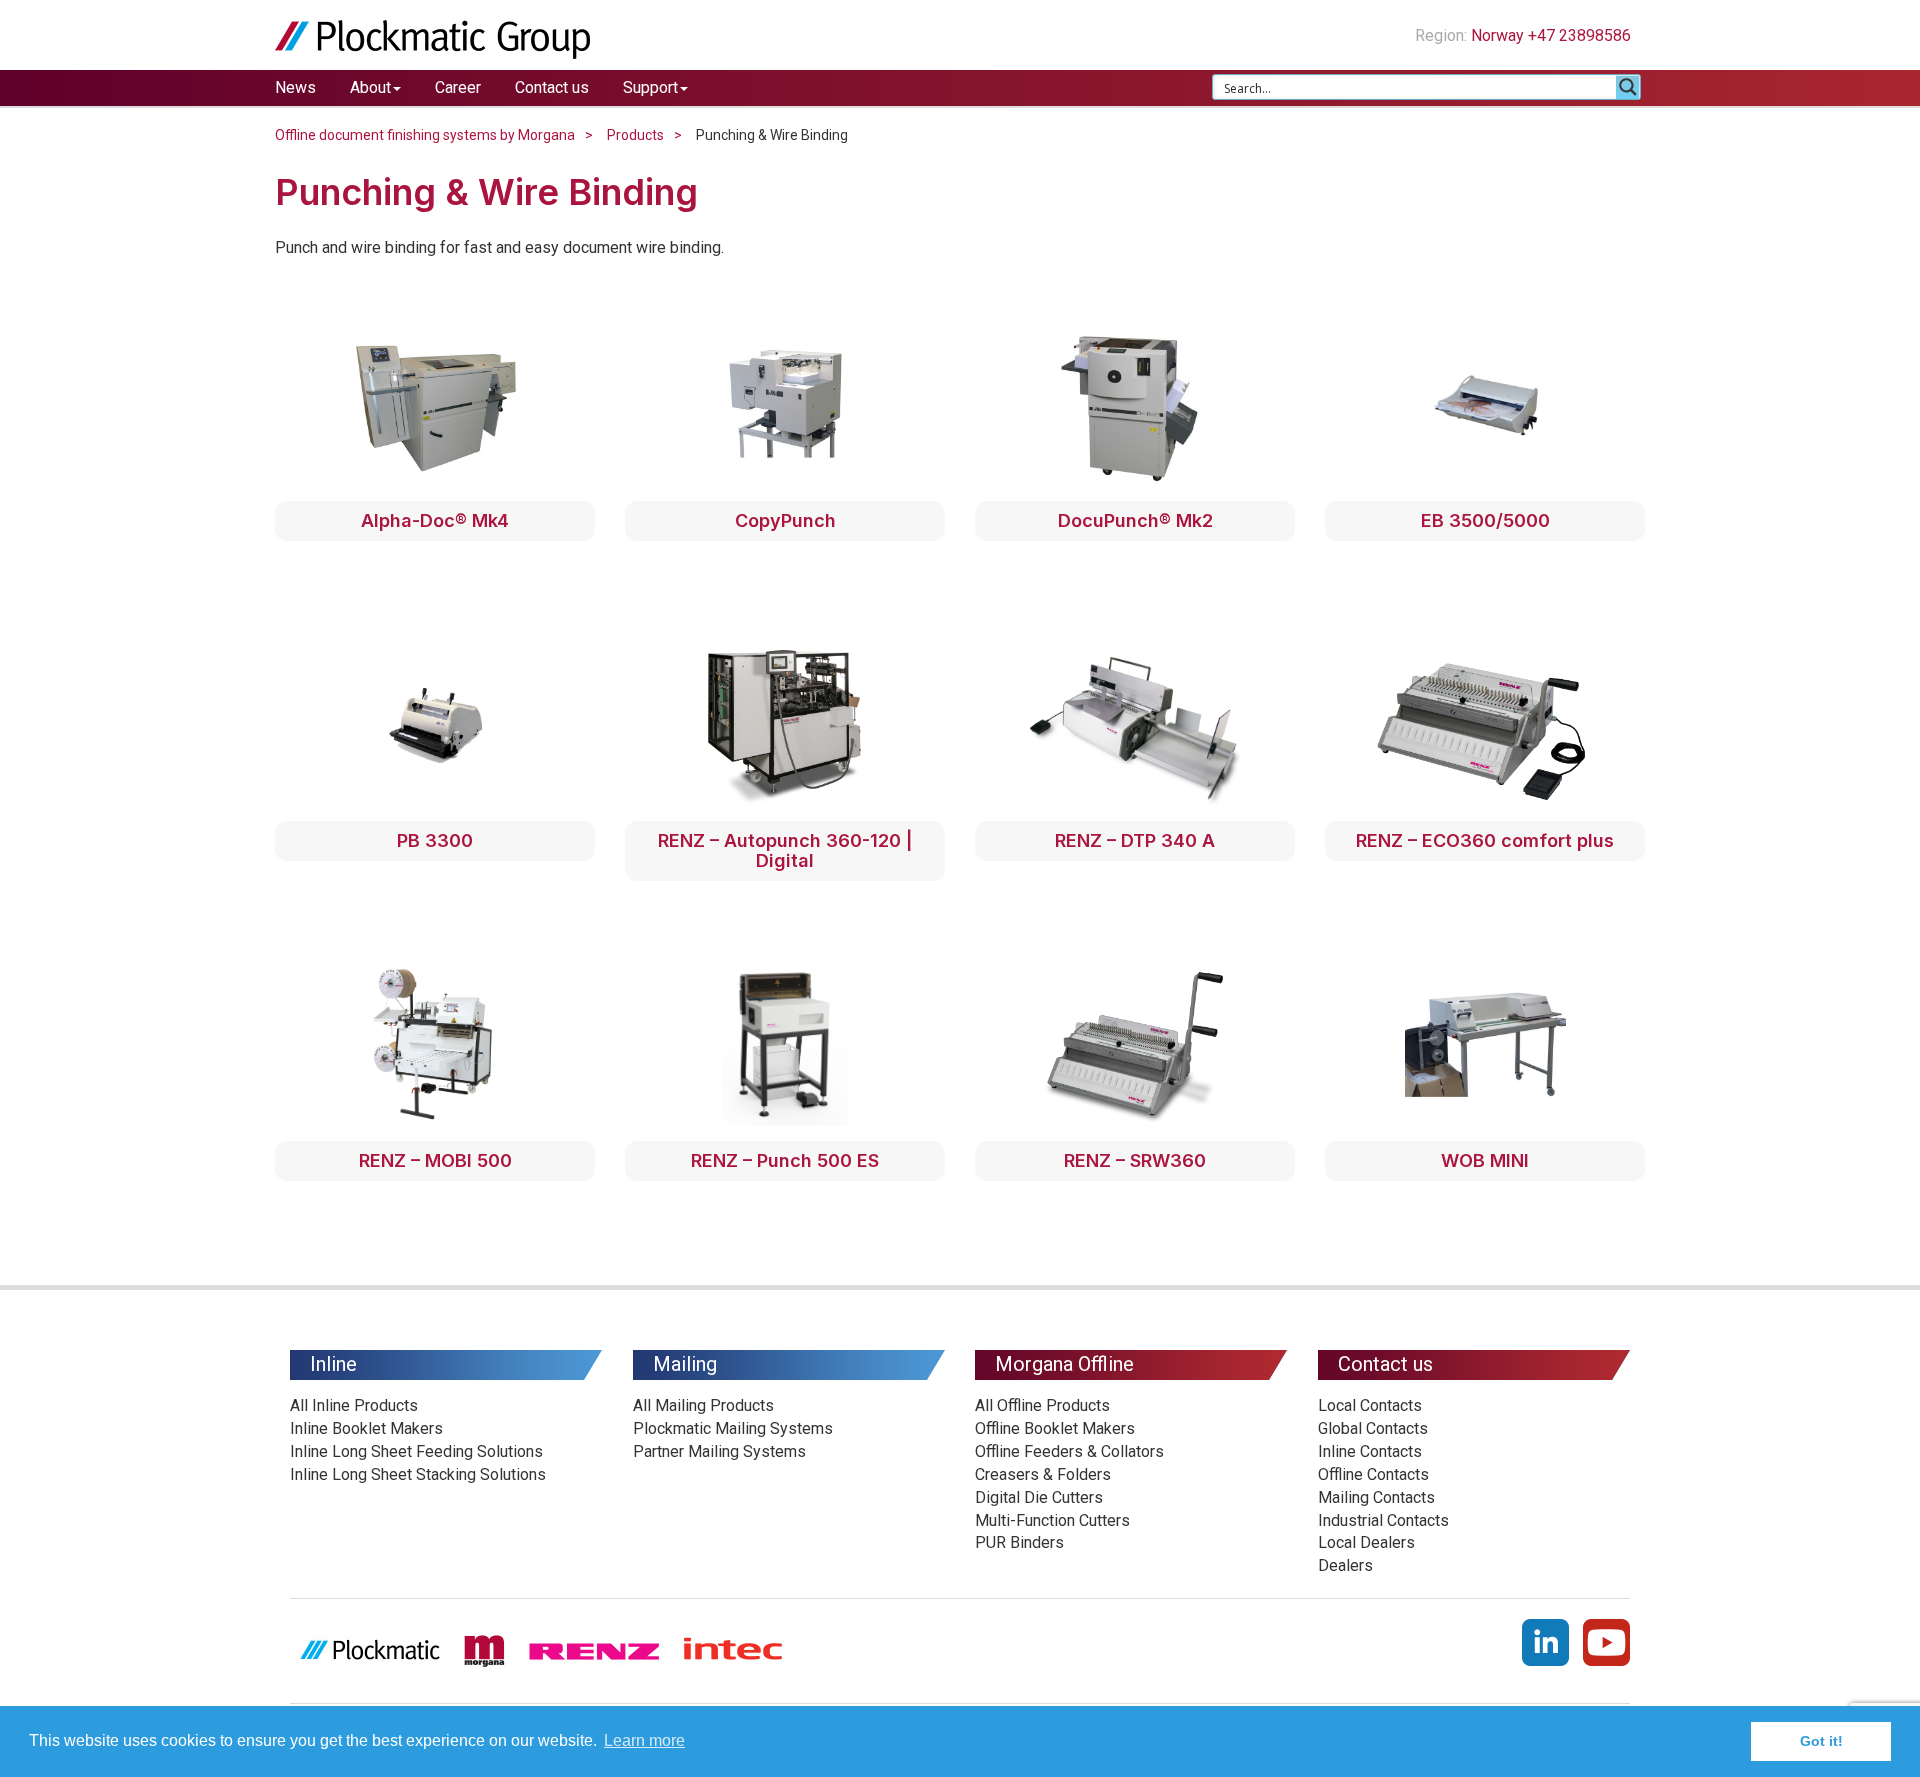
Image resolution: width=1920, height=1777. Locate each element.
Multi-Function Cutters (1052, 1520)
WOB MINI (1485, 1160)
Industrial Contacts (1383, 1520)
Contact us (552, 87)
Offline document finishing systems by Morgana (425, 135)
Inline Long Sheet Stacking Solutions (418, 1474)
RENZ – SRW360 (1135, 1160)
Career (458, 87)
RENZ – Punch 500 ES (785, 1160)
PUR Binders (1019, 1542)
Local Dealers (1366, 1542)
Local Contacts (1370, 1405)
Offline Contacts (1373, 1474)
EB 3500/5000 (1485, 520)
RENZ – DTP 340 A (1135, 840)
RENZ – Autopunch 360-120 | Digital (785, 850)
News (295, 87)
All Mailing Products (703, 1405)
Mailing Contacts (1376, 1497)
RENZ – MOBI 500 (435, 1160)
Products (635, 135)
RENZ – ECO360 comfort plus (1485, 840)
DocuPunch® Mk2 (1135, 520)
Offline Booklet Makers (1055, 1428)
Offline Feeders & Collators (1069, 1451)
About (370, 87)
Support (650, 87)
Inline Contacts (1370, 1451)
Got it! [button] (1821, 1741)
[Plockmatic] (432, 38)
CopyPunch (785, 520)
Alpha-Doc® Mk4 (435, 520)
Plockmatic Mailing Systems (733, 1428)
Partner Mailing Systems (719, 1451)
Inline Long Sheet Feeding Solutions (416, 1451)
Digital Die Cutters (1039, 1497)
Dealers (1345, 1565)
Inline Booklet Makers (366, 1428)
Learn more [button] (644, 1740)
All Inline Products (354, 1405)
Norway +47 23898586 (1553, 35)
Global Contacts (1373, 1428)
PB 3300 (435, 840)
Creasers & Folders (1043, 1474)
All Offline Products (1042, 1405)
